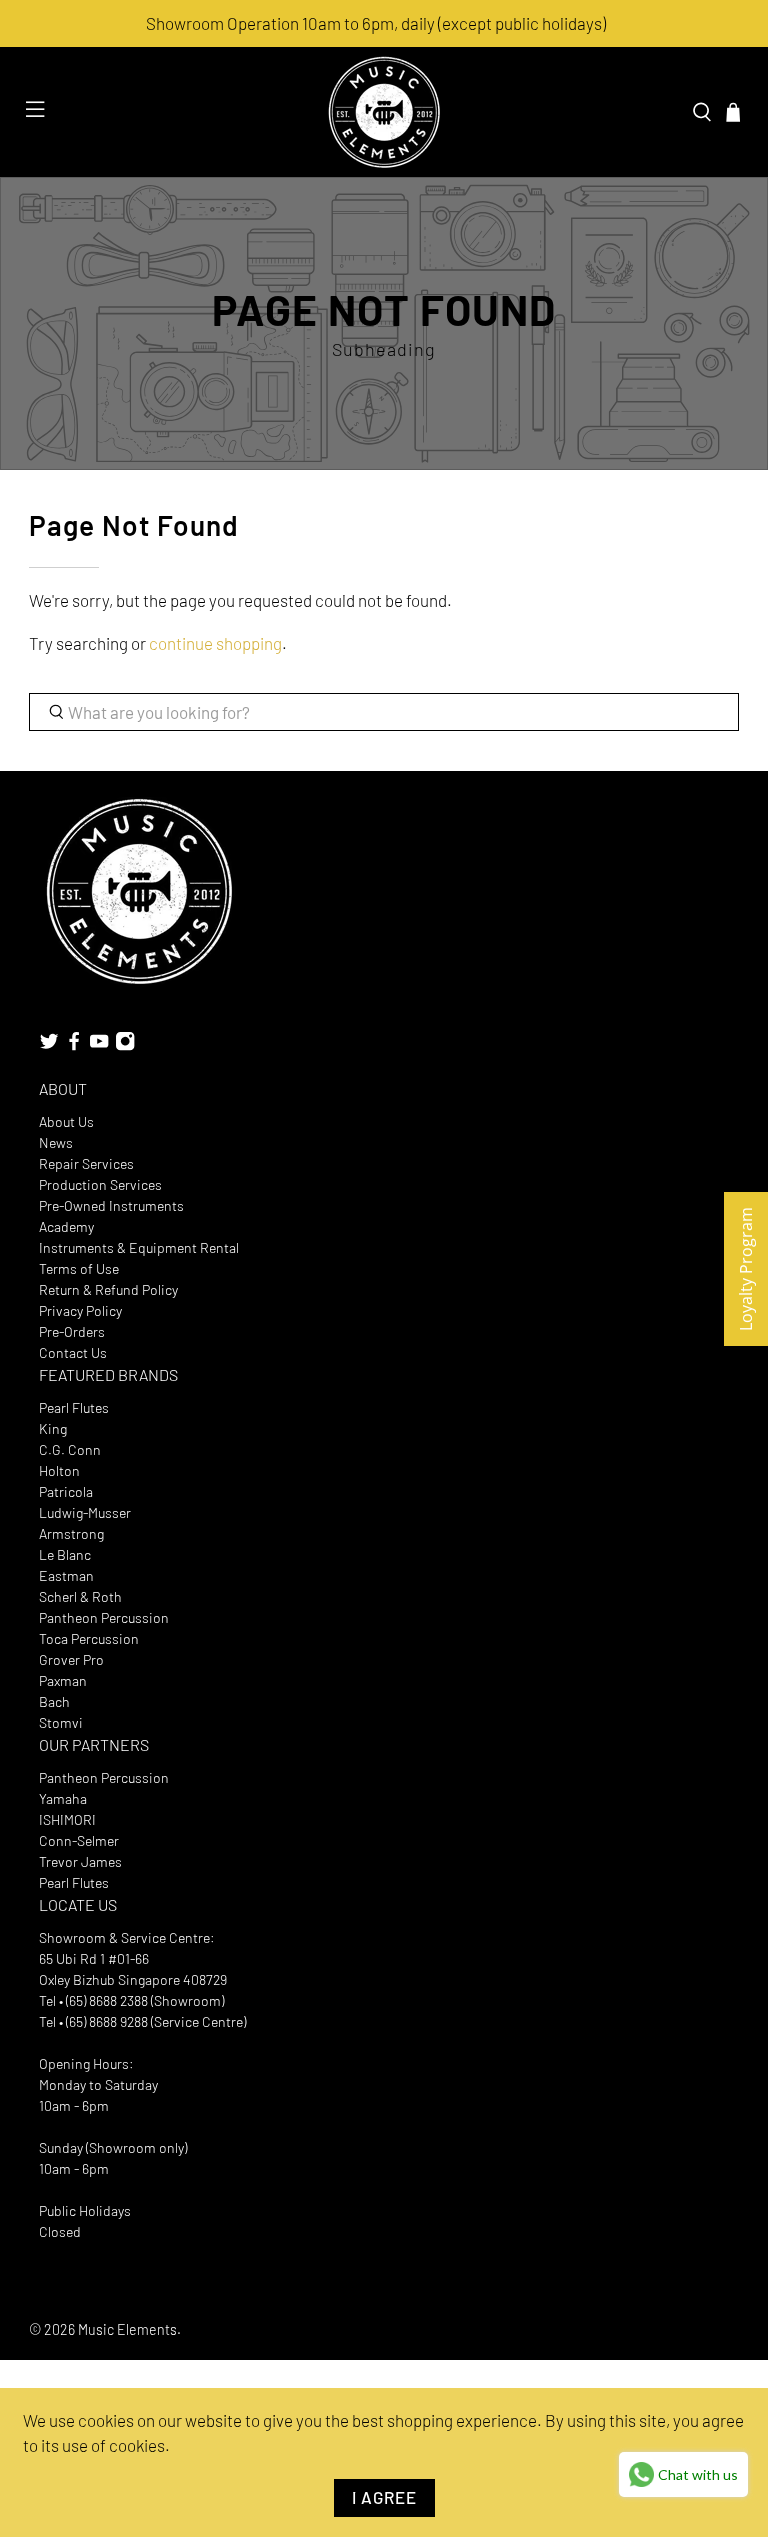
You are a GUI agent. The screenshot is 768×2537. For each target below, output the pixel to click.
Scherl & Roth (80, 1596)
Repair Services (86, 1163)
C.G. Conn (70, 1449)
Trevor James (80, 1861)
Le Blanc (65, 1554)
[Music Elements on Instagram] (125, 1046)
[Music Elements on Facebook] (74, 1046)
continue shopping (215, 643)
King (53, 1428)
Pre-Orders (72, 1331)
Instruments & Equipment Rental (139, 1247)
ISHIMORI (67, 1819)
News (56, 1142)
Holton (59, 1470)
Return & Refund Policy (108, 1289)
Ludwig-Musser (85, 1512)
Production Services (100, 1184)
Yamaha (63, 1798)
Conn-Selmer (79, 1840)
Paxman (63, 1680)
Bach (54, 1701)
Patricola (66, 1491)
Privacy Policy (80, 1310)
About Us (66, 1121)
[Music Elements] (384, 112)
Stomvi (61, 1722)
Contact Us (73, 1352)
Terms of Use (79, 1268)
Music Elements (127, 2329)
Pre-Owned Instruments (111, 1205)
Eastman (66, 1575)
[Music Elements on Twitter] (49, 1046)
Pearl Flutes (74, 1407)
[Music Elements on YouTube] (99, 1046)
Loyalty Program (746, 1269)
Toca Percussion (89, 1638)
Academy (66, 1226)
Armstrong (71, 1533)
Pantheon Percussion (104, 1617)
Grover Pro (71, 1659)
